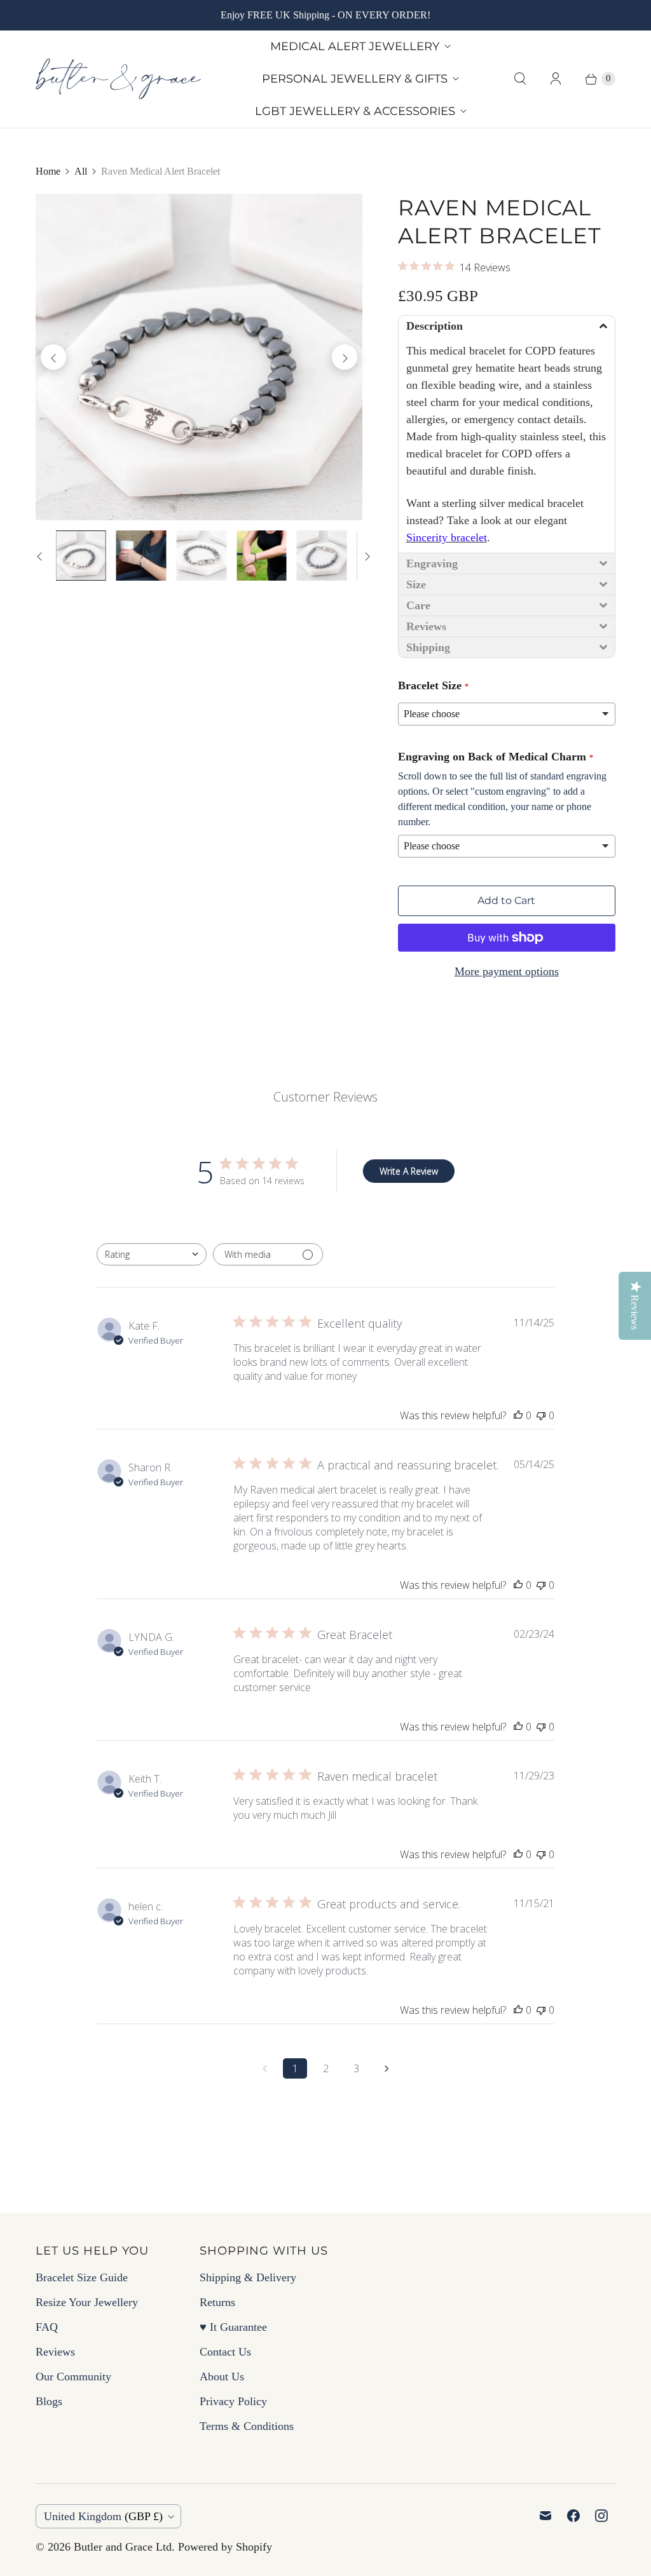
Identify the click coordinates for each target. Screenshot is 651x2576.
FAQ (47, 2327)
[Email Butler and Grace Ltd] (545, 2516)
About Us (222, 2377)
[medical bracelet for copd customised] (199, 357)
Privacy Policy (233, 2401)
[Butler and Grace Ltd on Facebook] (573, 2516)
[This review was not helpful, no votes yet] (541, 1415)
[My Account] (556, 79)
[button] (507, 326)
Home (48, 171)
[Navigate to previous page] (264, 2068)
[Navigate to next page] (387, 2068)
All (81, 171)
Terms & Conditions (247, 2426)
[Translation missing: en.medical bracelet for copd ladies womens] (141, 556)
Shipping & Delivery (248, 2277)
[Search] (520, 79)
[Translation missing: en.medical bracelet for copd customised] (81, 556)
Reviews (55, 2352)
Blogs (49, 2401)
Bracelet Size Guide (82, 2277)
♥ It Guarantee (233, 2327)
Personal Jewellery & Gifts (355, 79)
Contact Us (225, 2352)
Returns (217, 2302)
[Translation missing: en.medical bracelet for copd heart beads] (201, 556)
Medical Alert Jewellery (355, 46)
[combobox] (152, 1254)
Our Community (73, 2377)
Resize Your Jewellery (87, 2302)
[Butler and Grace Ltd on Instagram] (601, 2516)
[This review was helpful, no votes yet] (518, 1415)
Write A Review (409, 1171)
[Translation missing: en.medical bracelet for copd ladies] (262, 556)
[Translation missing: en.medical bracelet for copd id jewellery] (322, 556)
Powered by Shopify (225, 2547)
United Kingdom (103, 2516)
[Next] (345, 357)
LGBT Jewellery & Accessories (355, 111)
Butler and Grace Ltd (123, 2547)
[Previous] (53, 357)
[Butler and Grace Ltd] (118, 79)
